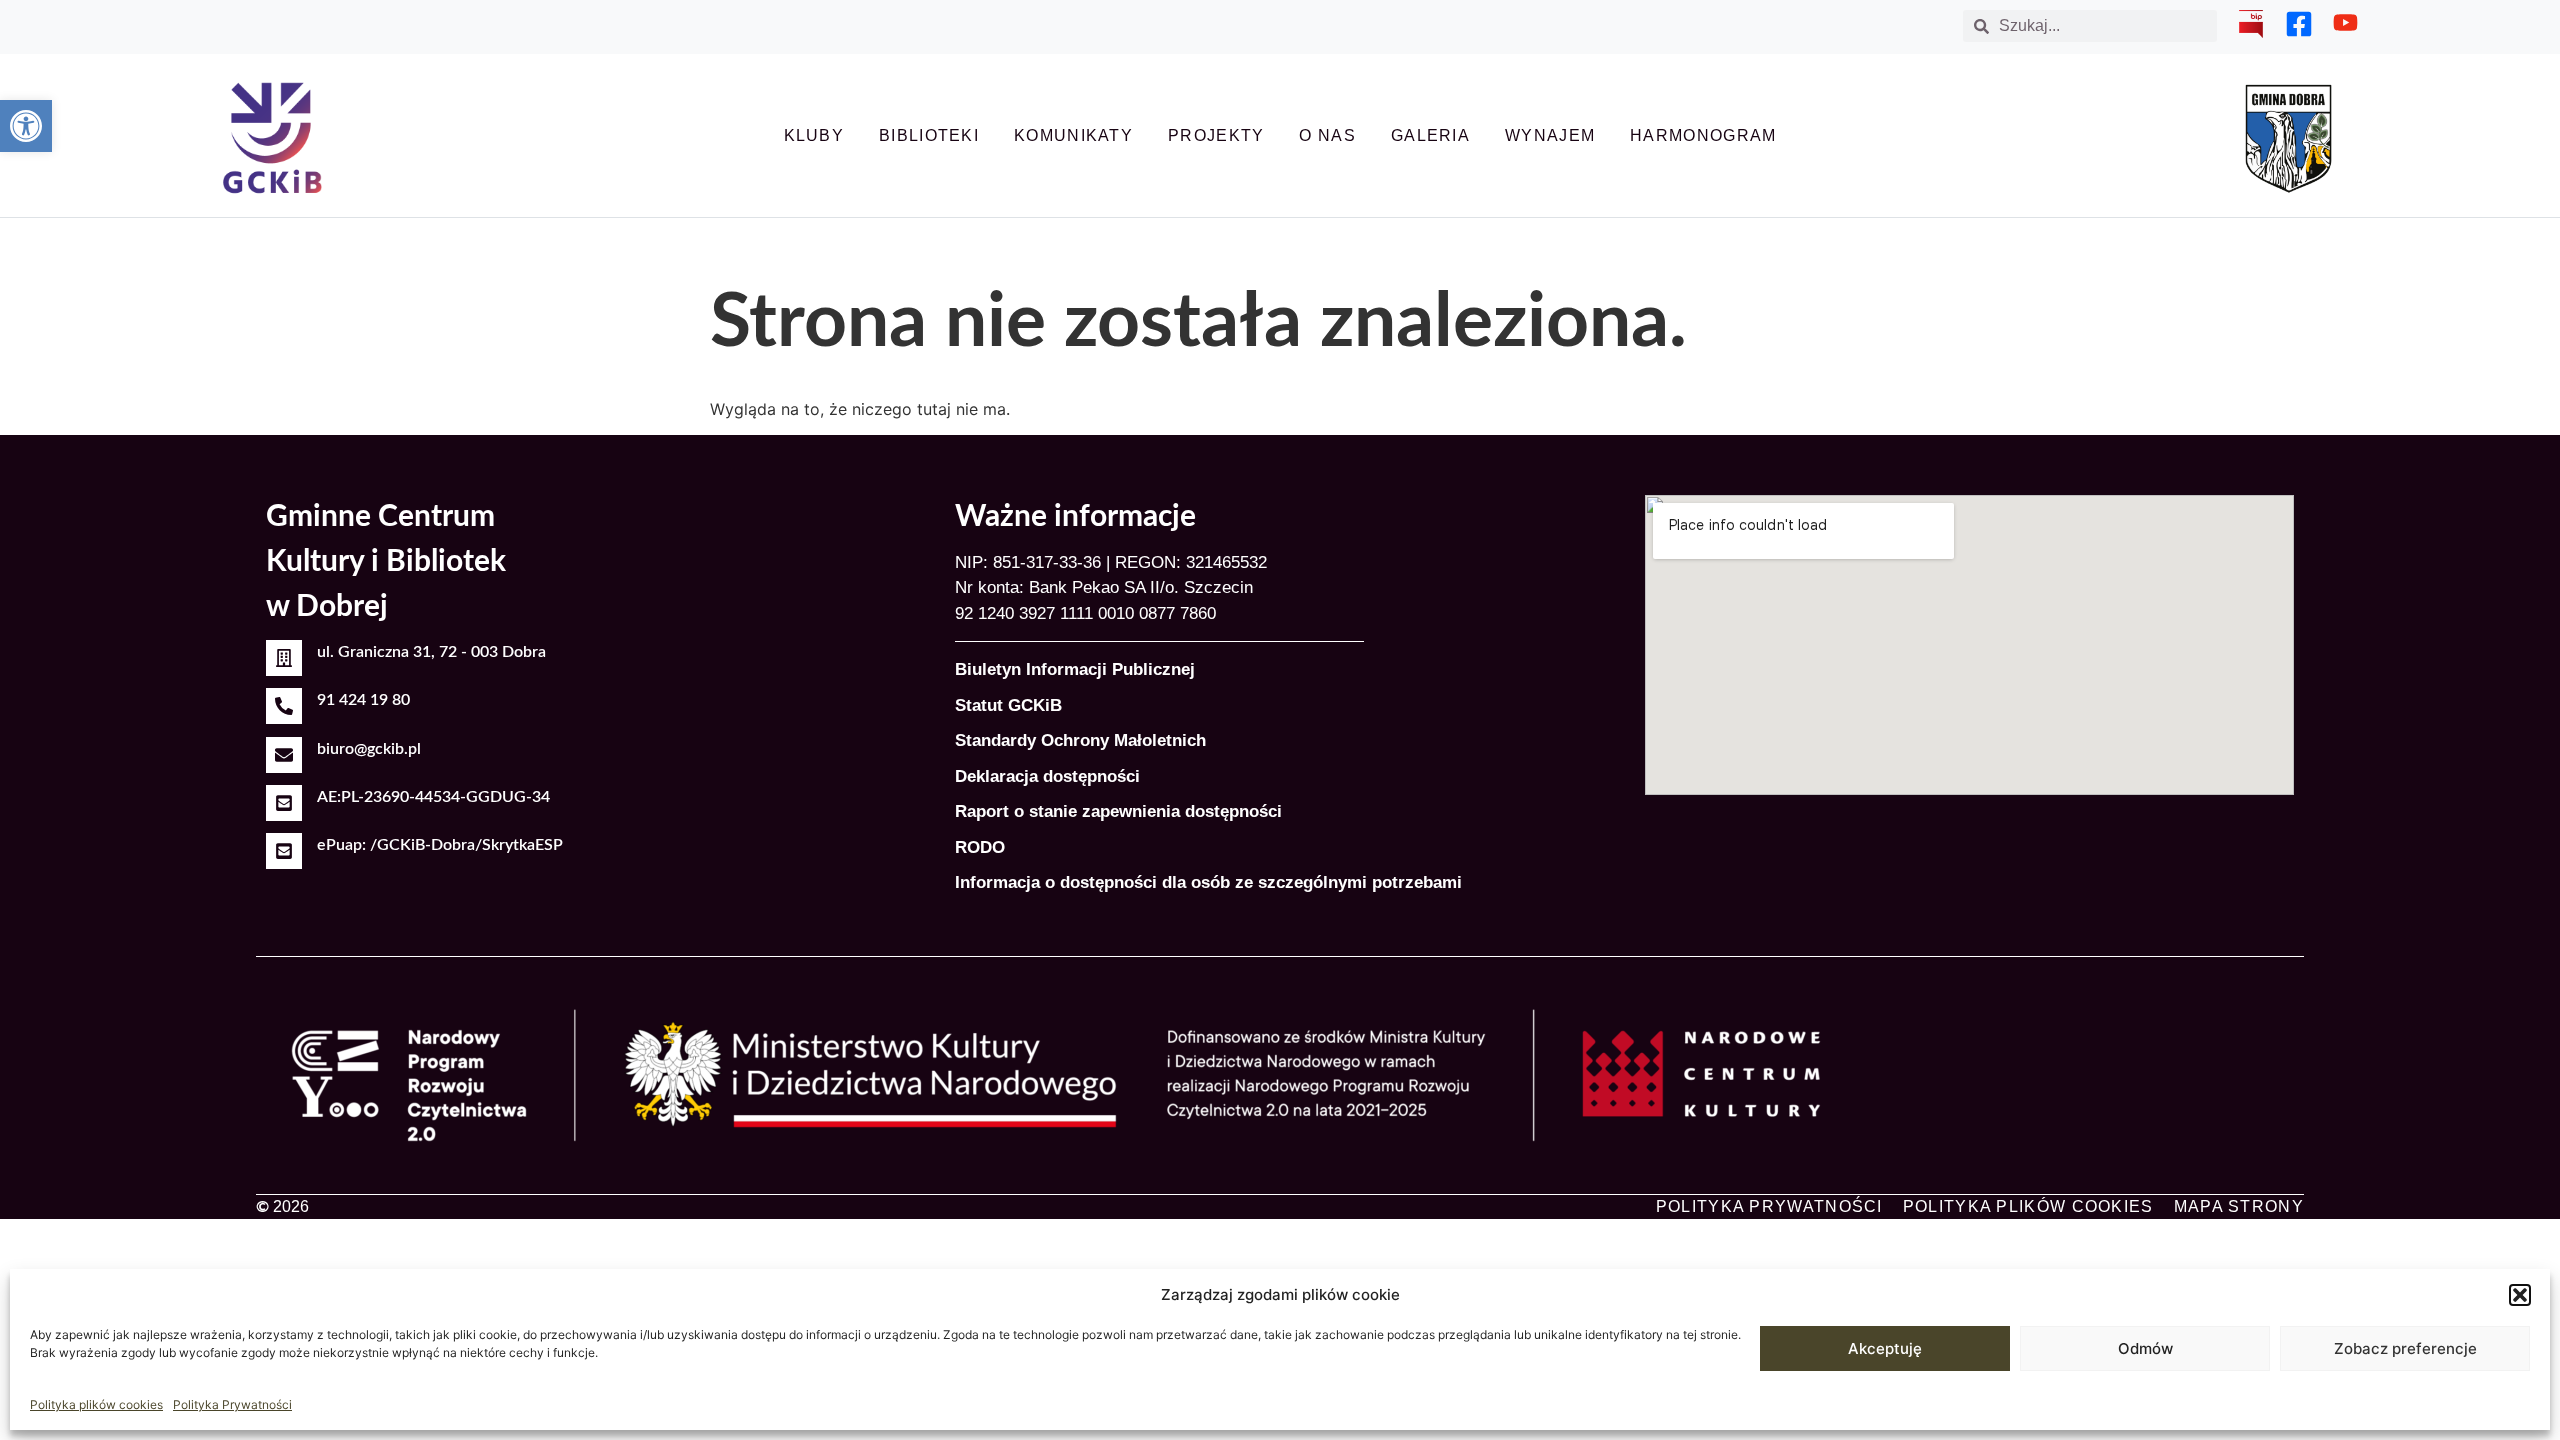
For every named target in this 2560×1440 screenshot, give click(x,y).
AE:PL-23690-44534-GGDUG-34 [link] (433, 797)
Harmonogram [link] (1703, 135)
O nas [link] (1327, 135)
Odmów (2145, 1348)
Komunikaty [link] (1073, 135)
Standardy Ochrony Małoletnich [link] (1080, 740)
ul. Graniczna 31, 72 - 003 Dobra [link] (431, 652)
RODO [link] (980, 847)
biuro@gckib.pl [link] (369, 749)
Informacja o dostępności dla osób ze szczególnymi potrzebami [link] (1208, 882)
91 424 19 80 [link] (363, 700)
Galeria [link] (1430, 135)
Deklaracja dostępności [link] (1047, 776)
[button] (2520, 1295)
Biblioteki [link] (929, 135)
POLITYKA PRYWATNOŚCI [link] (1769, 1206)
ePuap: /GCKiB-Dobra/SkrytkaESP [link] (440, 845)
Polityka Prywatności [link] (232, 1404)
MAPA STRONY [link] (2239, 1206)
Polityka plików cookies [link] (96, 1404)
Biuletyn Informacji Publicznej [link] (1075, 669)
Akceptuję (1885, 1348)
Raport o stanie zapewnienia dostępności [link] (1118, 811)
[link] (26, 126)
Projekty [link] (1216, 135)
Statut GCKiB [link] (1008, 705)
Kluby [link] (814, 135)
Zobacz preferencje (2405, 1348)
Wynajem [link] (1550, 135)
